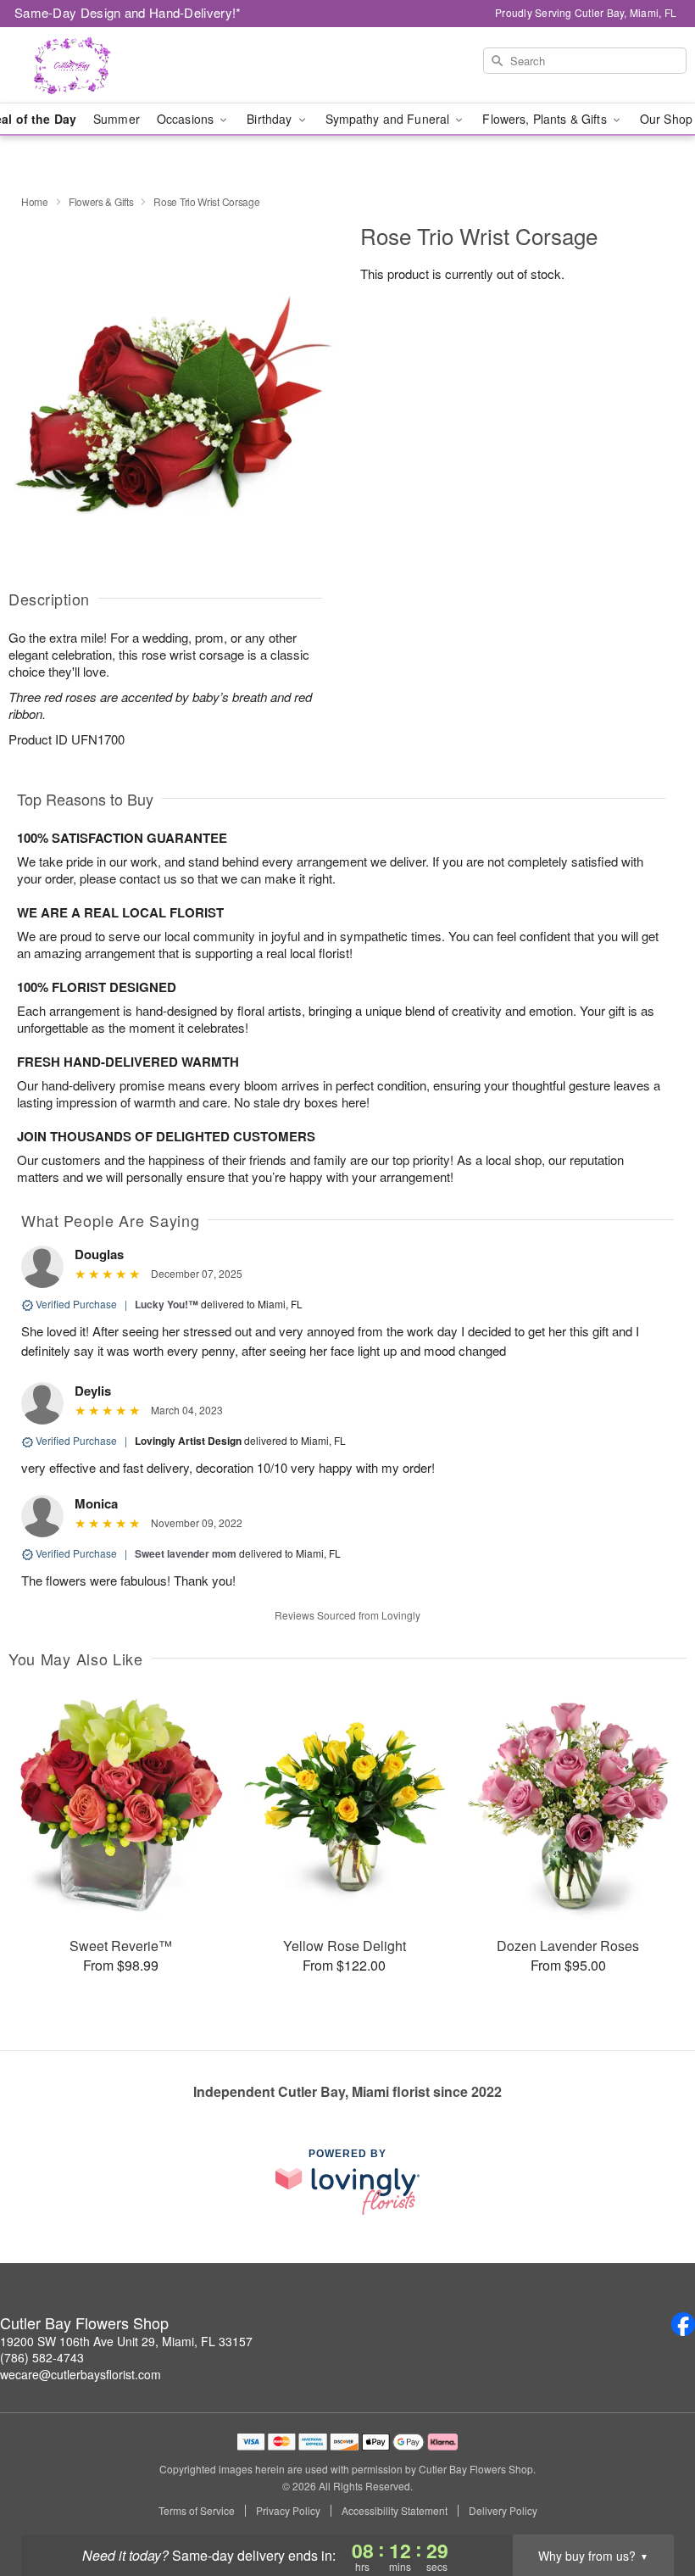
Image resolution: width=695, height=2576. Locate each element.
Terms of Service (197, 2511)
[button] (651, 2504)
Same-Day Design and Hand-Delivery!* (128, 12)
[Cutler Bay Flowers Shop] (119, 65)
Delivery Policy (503, 2511)
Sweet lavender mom (186, 1553)
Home (35, 201)
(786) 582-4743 (42, 2357)
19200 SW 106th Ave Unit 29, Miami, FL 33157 (126, 2341)
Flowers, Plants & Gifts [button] (546, 119)
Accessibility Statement (395, 2511)
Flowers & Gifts (101, 201)
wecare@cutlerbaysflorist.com (81, 2374)
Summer (117, 119)
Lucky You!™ (167, 1304)
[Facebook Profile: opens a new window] (683, 2324)
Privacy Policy (288, 2511)
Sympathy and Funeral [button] (389, 119)
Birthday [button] (271, 119)
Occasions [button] (187, 119)
